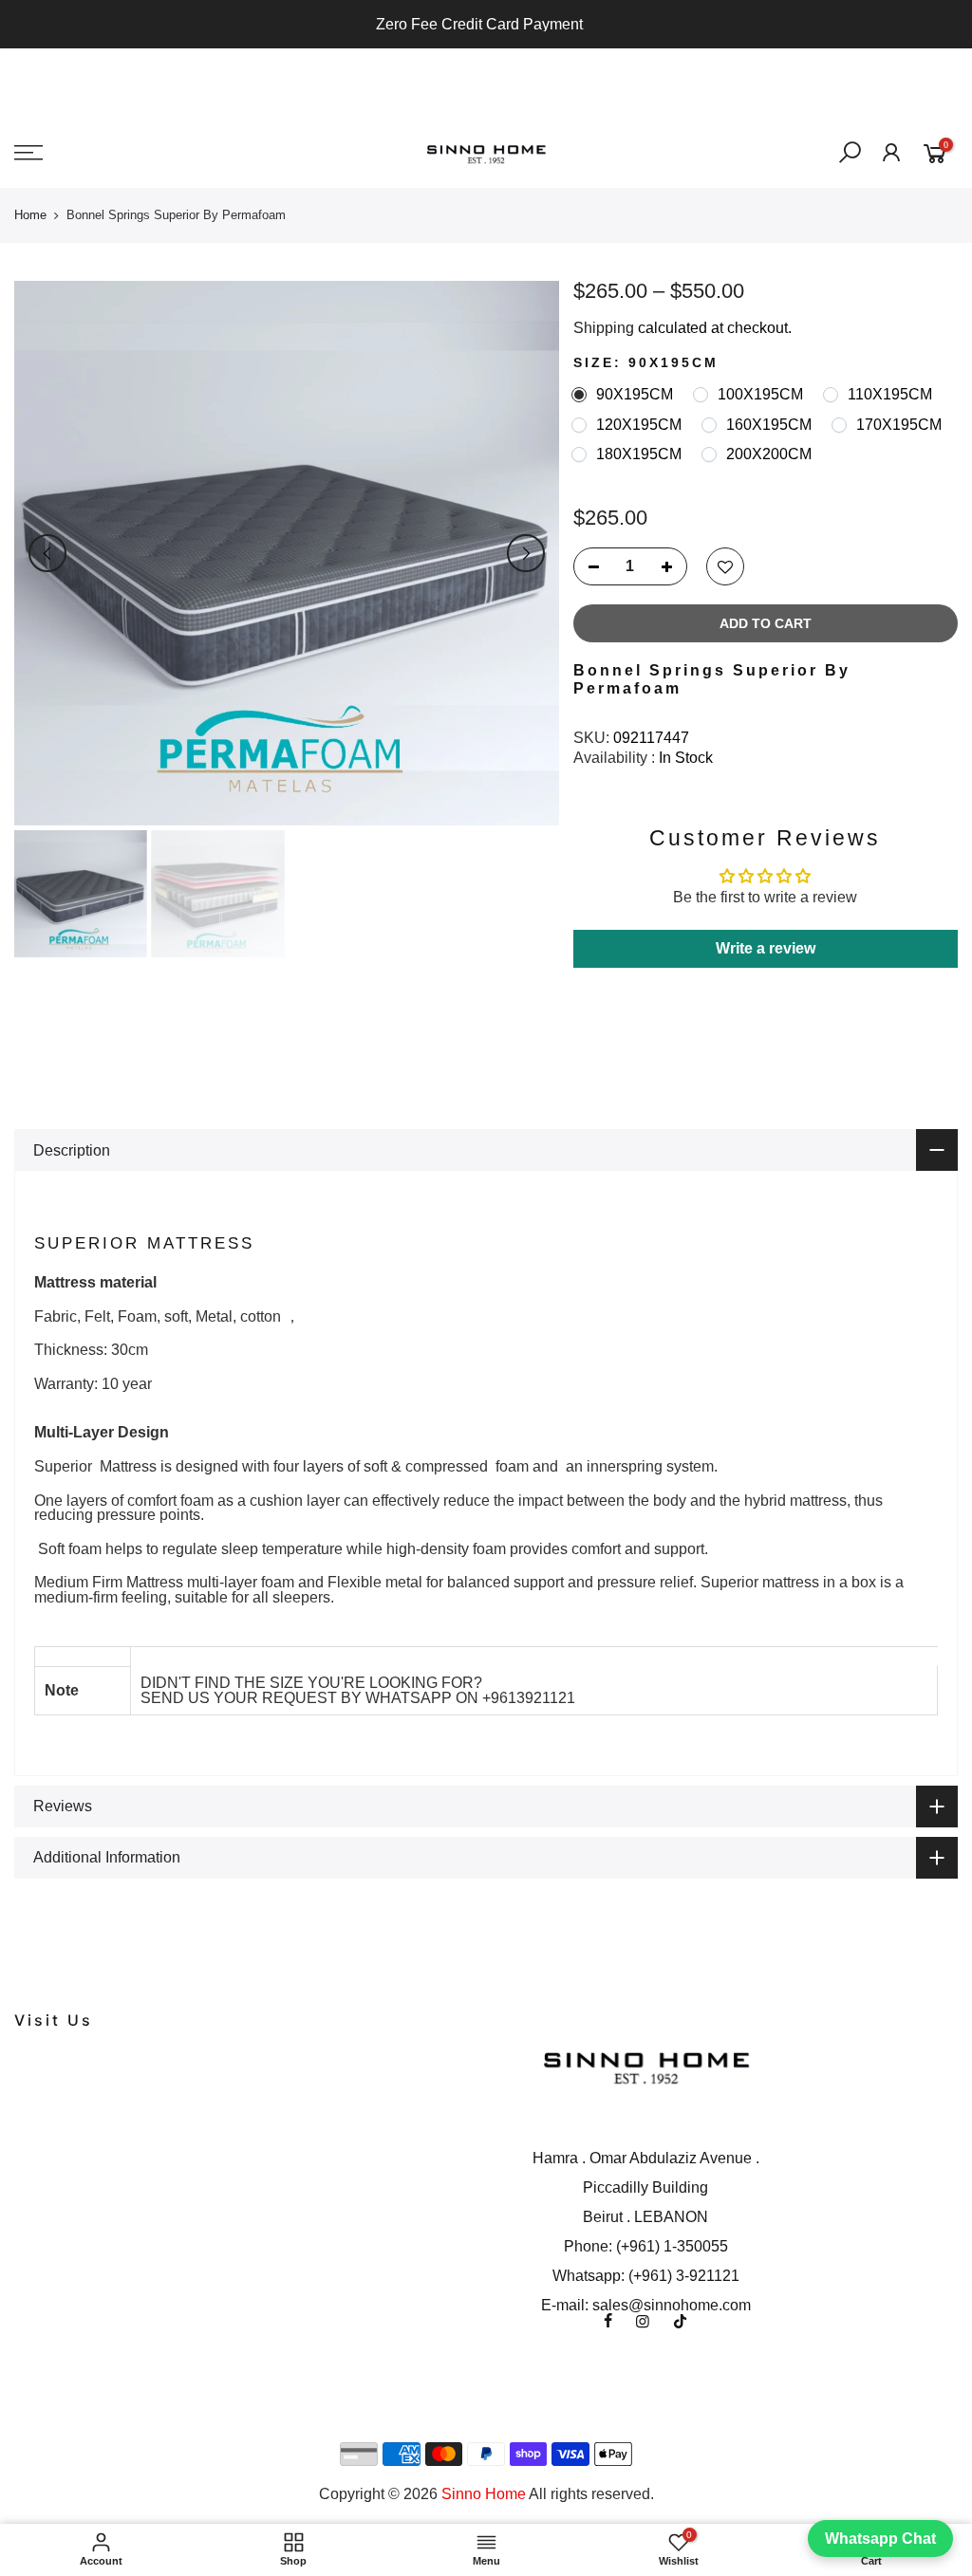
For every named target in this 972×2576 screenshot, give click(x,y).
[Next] (526, 553)
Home (30, 215)
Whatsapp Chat (880, 2539)
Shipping (604, 328)
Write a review (766, 948)
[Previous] (47, 553)
